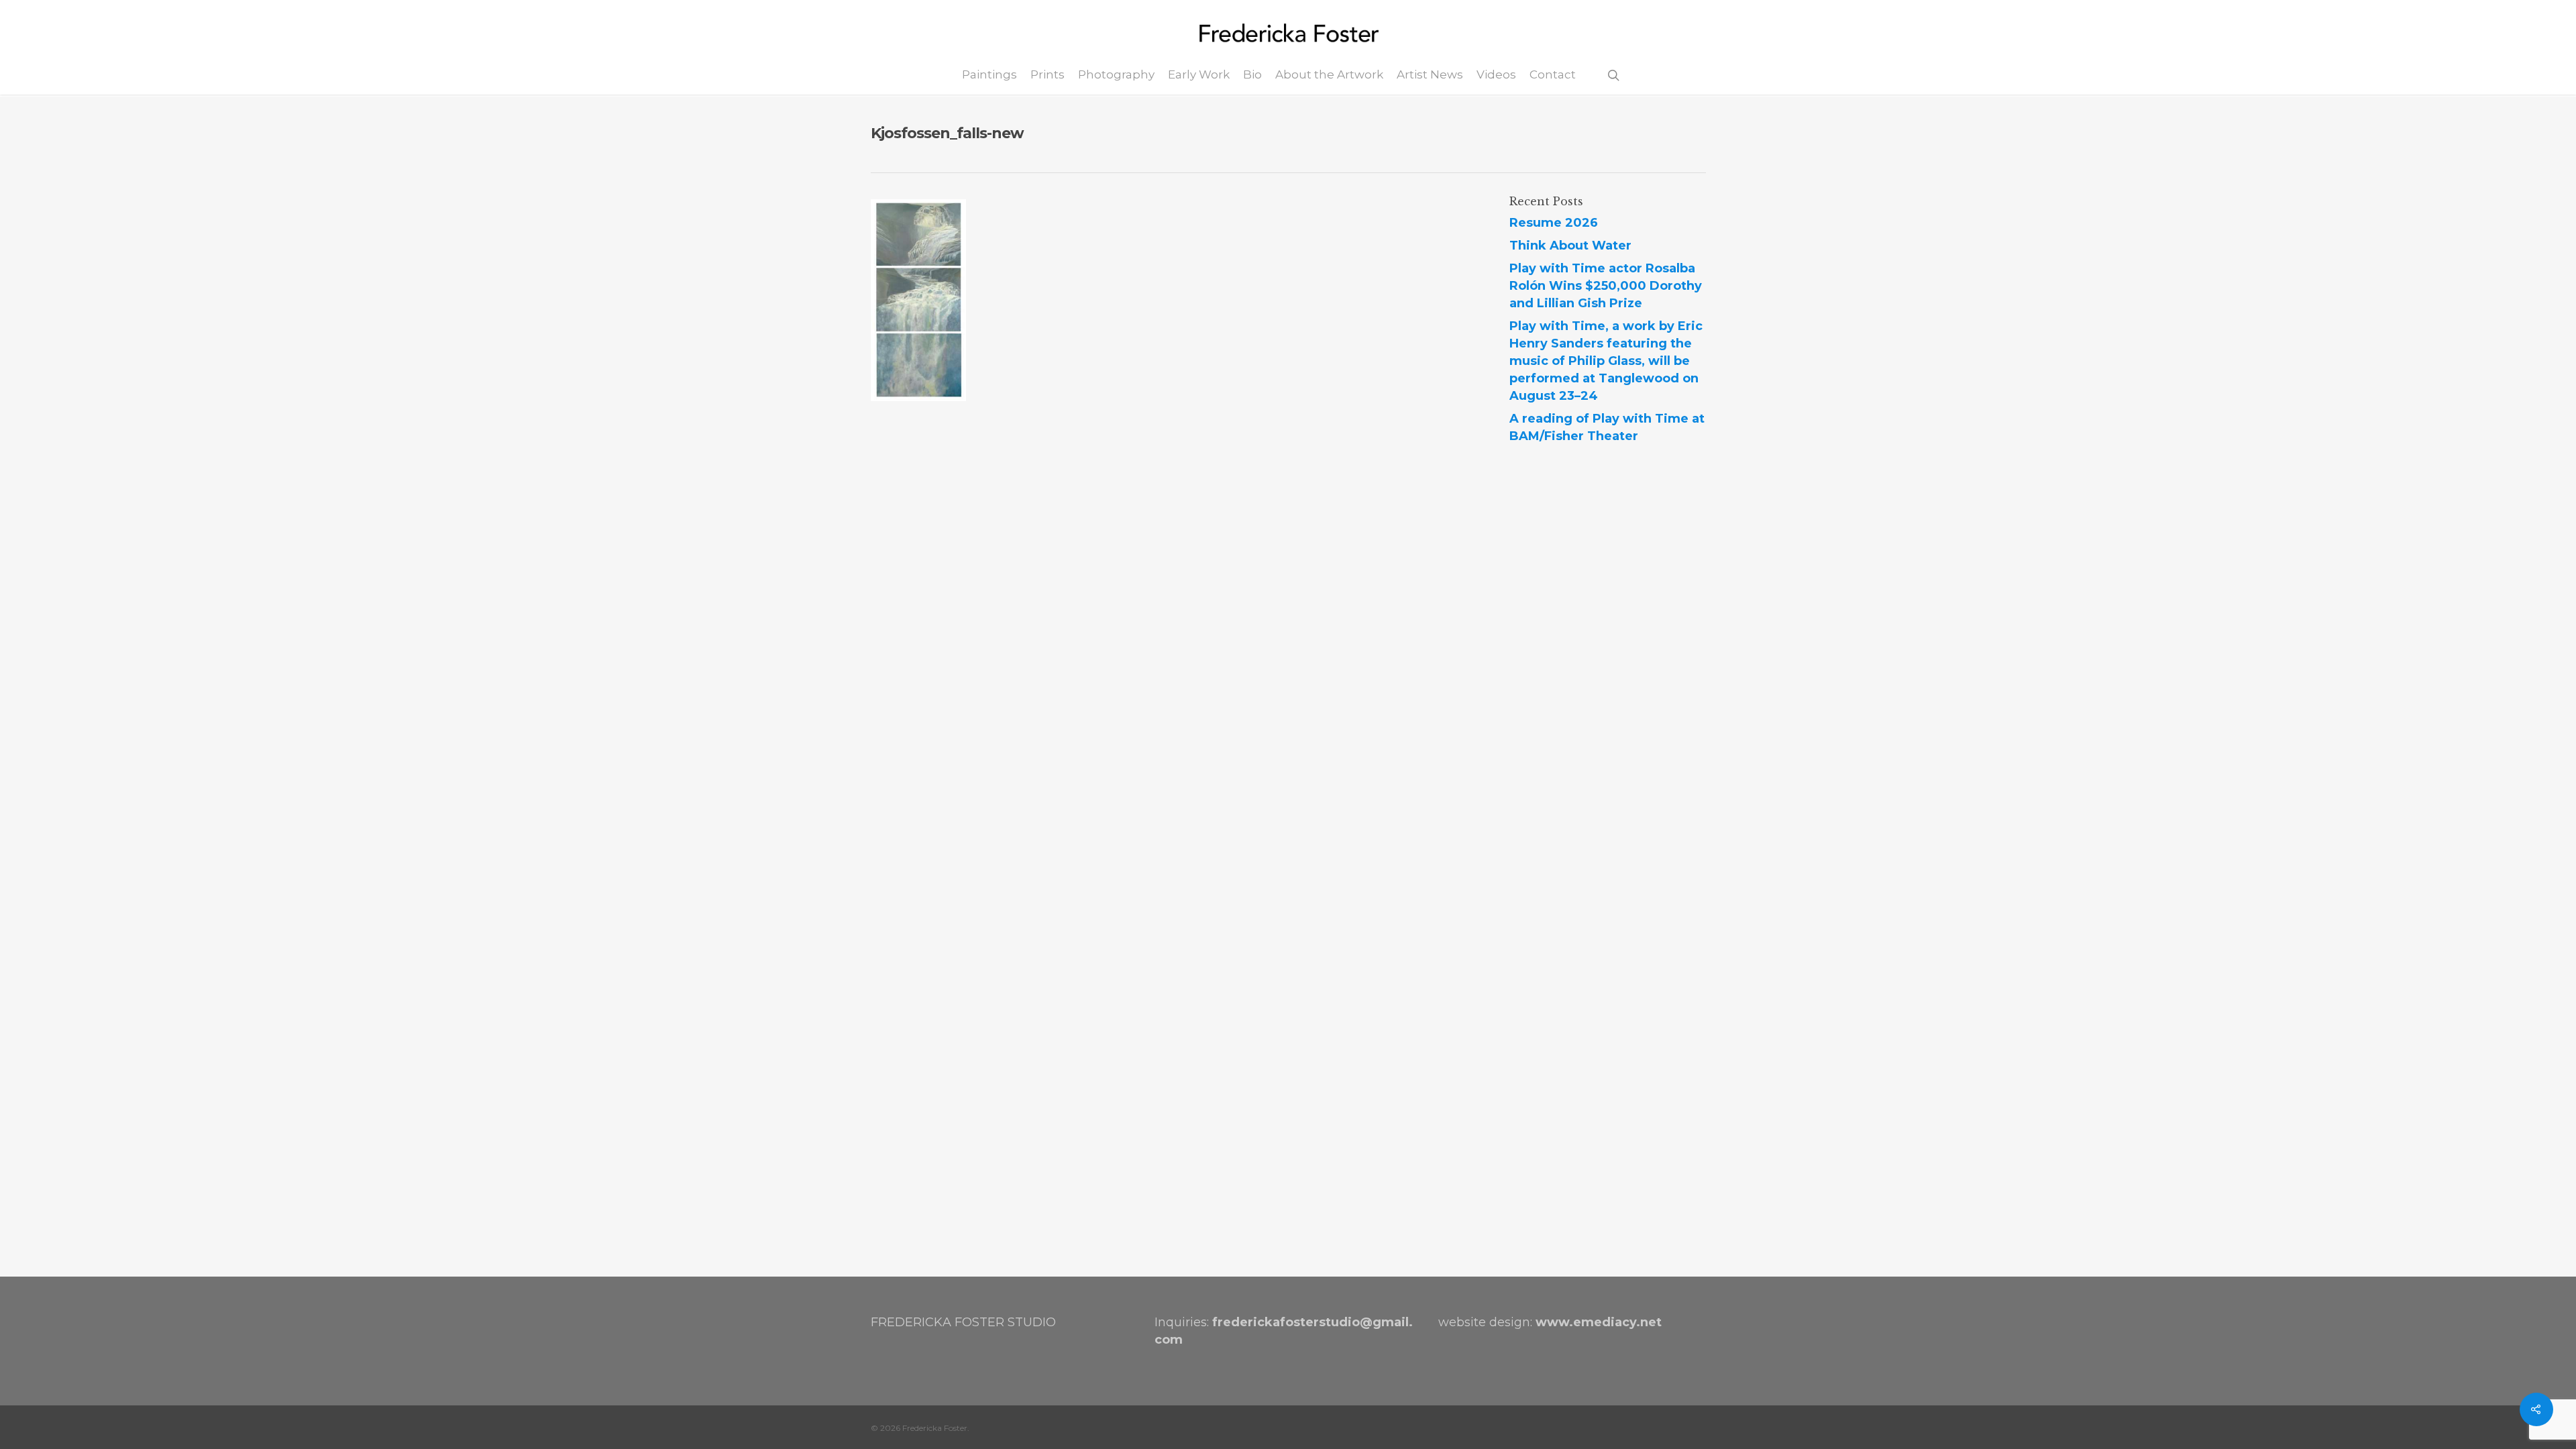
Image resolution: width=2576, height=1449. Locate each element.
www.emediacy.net (1599, 1322)
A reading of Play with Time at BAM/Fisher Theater (1607, 427)
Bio (1252, 75)
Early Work (1199, 75)
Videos (1496, 75)
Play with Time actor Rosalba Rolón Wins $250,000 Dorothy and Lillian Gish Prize (1606, 286)
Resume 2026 (1554, 223)
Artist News (1430, 75)
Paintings (989, 75)
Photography (1116, 75)
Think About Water (1570, 246)
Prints (1048, 75)
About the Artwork (1329, 75)
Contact (1553, 75)
